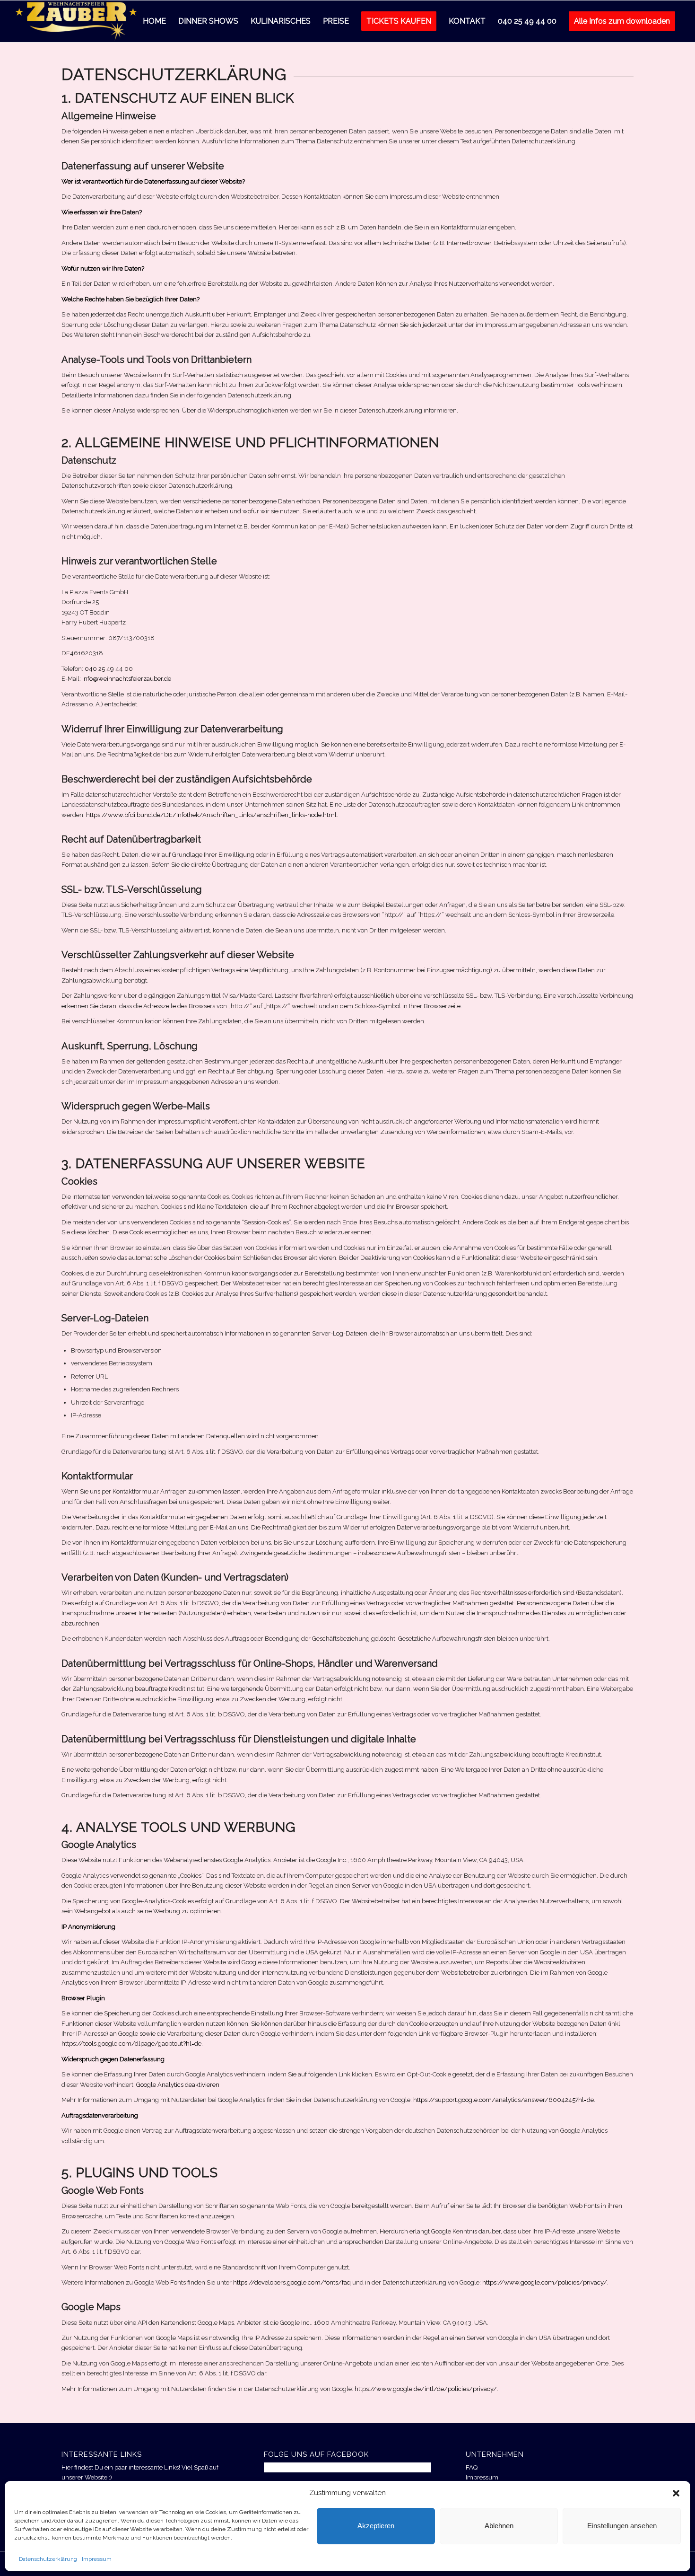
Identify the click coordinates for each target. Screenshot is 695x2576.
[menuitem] (154, 21)
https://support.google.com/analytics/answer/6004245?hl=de (504, 2100)
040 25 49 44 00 (109, 669)
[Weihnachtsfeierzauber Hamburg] (76, 21)
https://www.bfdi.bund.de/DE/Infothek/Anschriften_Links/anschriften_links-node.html (211, 815)
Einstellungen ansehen (622, 2526)
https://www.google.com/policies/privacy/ (545, 2282)
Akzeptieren (376, 2526)
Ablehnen (499, 2526)
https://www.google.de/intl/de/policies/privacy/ (426, 2389)
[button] (676, 2493)
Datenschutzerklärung (48, 2559)
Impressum (97, 2559)
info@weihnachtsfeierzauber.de (127, 679)
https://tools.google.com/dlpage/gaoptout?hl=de (131, 2044)
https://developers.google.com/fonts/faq (292, 2282)
